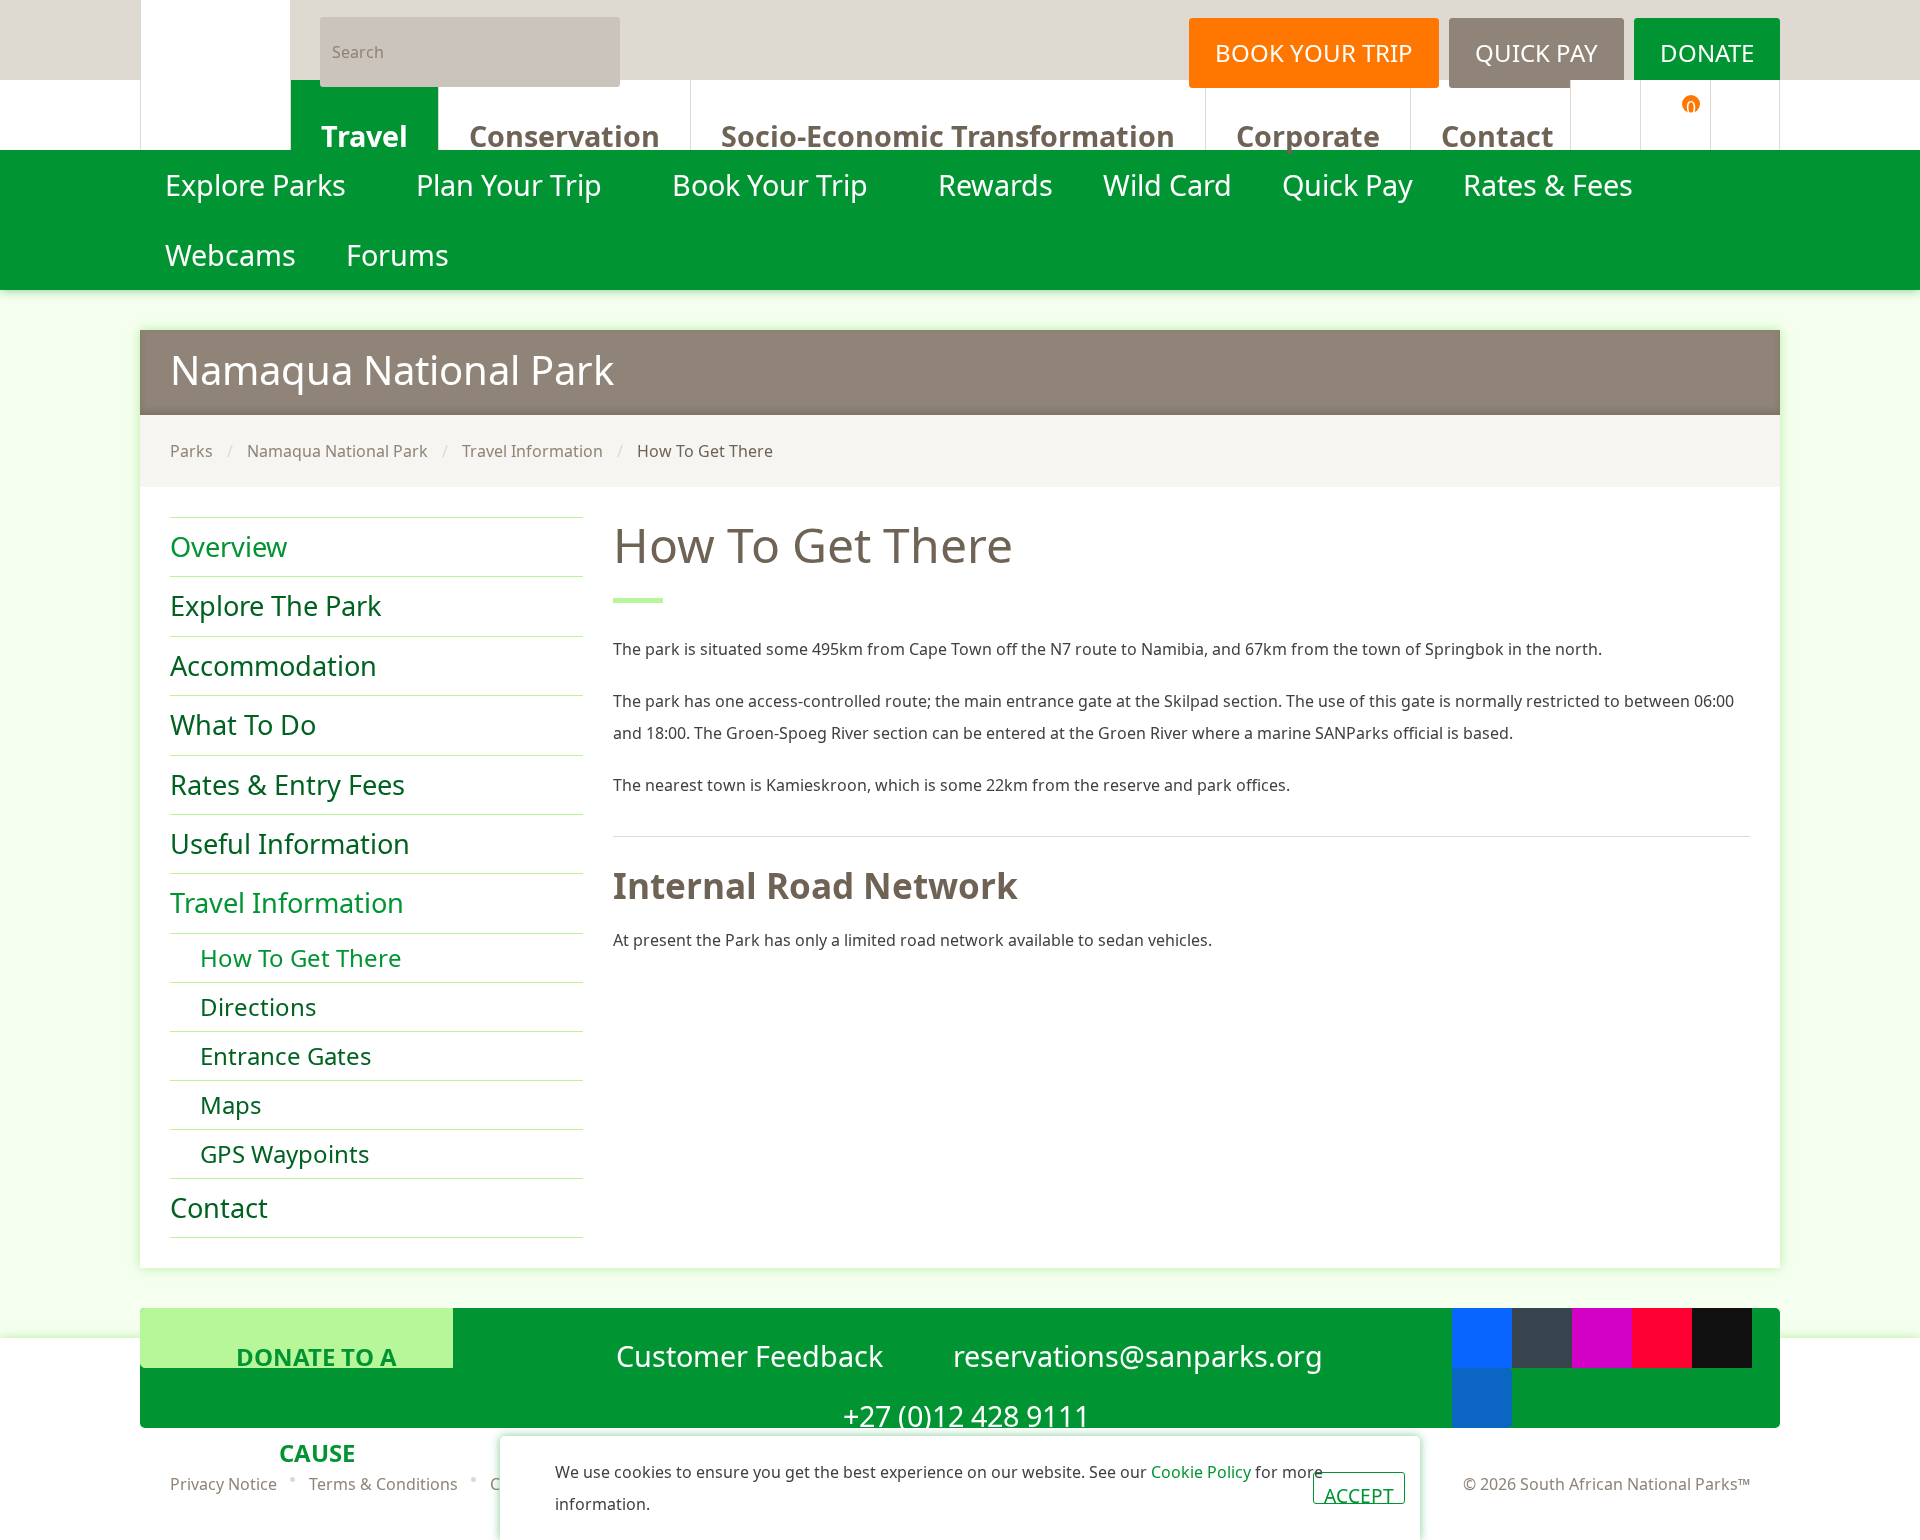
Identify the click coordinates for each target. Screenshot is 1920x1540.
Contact (1497, 133)
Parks (191, 451)
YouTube (1662, 1338)
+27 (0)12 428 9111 (966, 1412)
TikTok (1722, 1338)
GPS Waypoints (285, 1153)
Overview (228, 546)
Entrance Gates (286, 1055)
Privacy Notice (223, 1484)
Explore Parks (255, 184)
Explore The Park (276, 605)
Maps (231, 1104)
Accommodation (273, 665)
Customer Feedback (749, 1352)
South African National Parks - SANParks (215, 75)
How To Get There (301, 957)
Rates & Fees (1548, 184)
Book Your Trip (1314, 52)
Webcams (230, 254)
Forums (397, 254)
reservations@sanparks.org (1138, 1352)
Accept (1359, 1493)
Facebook (1035, 40)
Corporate (1308, 133)
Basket (1691, 107)
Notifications (1605, 115)
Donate (1707, 52)
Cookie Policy (1201, 1472)
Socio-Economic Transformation (948, 133)
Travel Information (532, 451)
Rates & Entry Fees (287, 784)
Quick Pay (1536, 52)
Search (597, 40)
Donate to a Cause (316, 1354)
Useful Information (290, 843)
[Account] (1745, 115)
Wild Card (1167, 184)
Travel (364, 133)
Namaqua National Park (337, 451)
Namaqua (392, 369)
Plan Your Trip (509, 184)
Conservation (564, 133)
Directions (258, 1006)
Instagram (1135, 40)
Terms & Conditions (383, 1484)
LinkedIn (1482, 1398)
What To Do (243, 724)
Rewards (995, 184)
